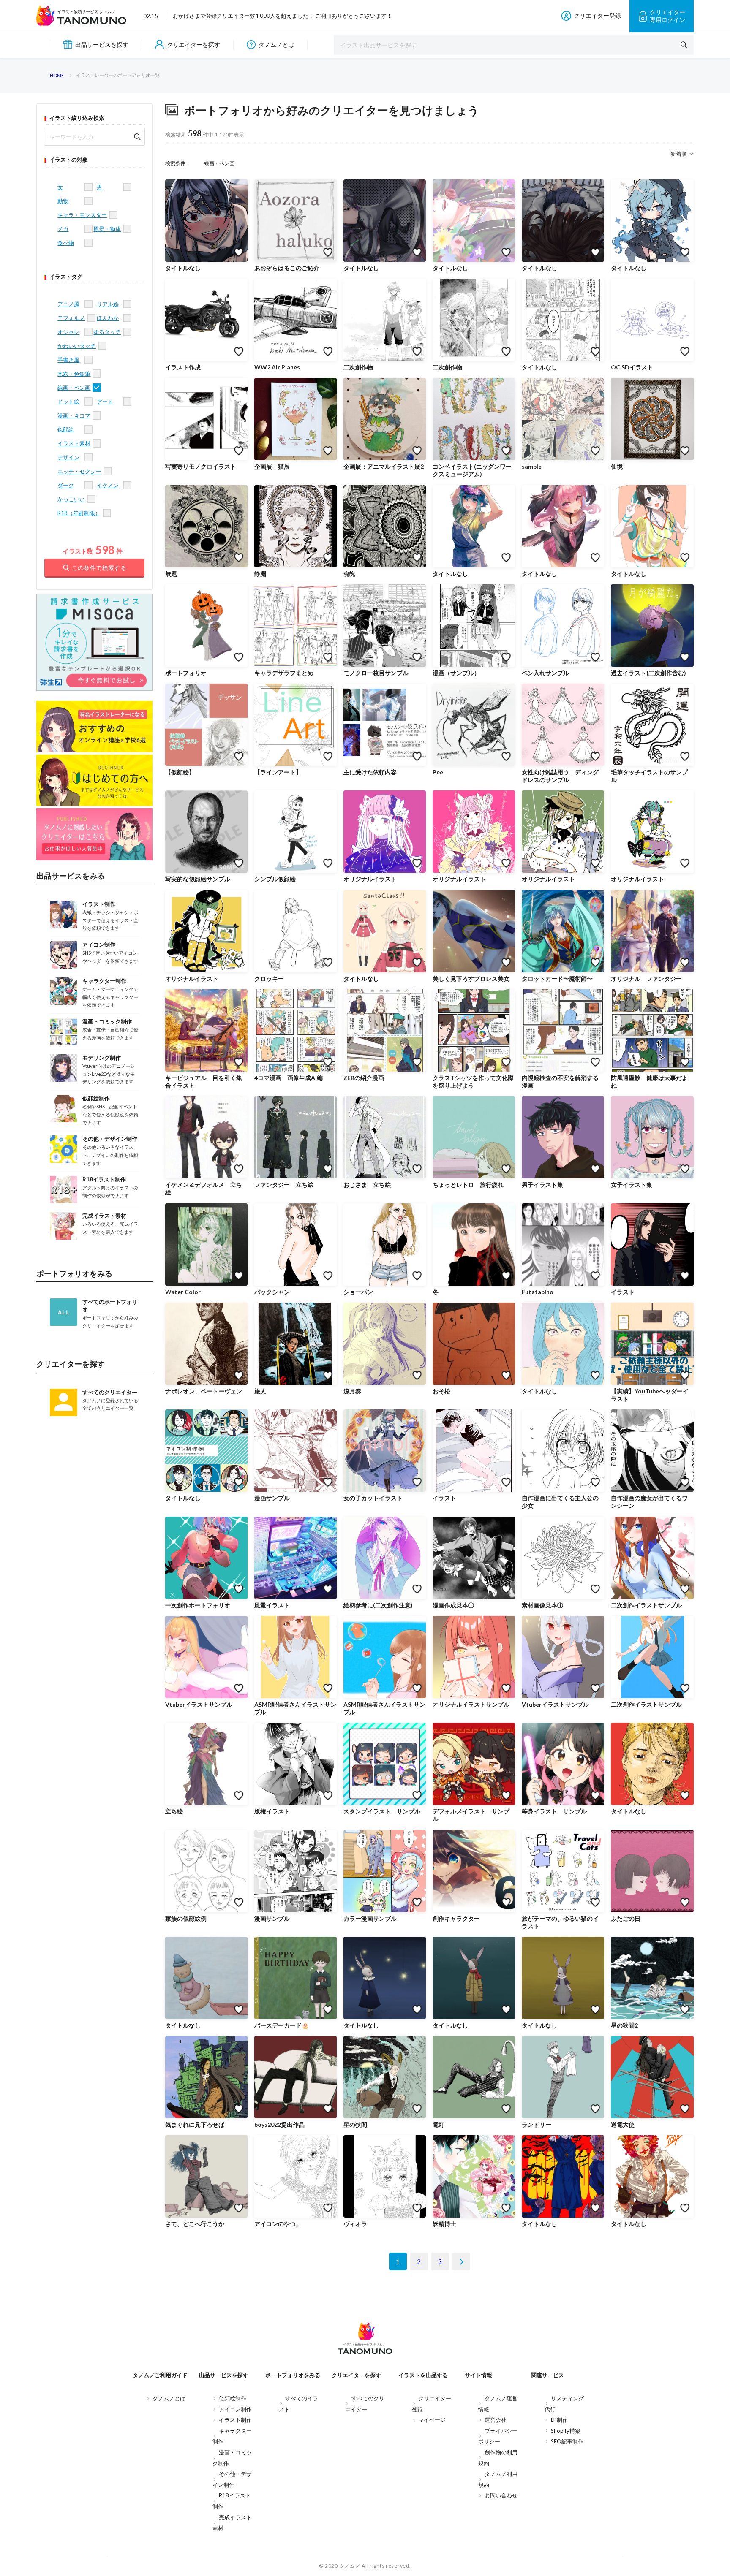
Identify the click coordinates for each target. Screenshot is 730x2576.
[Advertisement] (94, 1561)
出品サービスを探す (102, 45)
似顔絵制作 (233, 2398)
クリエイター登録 (597, 15)
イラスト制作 (235, 2420)
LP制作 (559, 2420)
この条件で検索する (99, 568)
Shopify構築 (566, 2431)
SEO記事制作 (567, 2441)
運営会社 (496, 2420)
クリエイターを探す (193, 45)
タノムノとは (276, 45)
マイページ (432, 2420)
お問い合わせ (501, 2495)
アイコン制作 (235, 2409)
